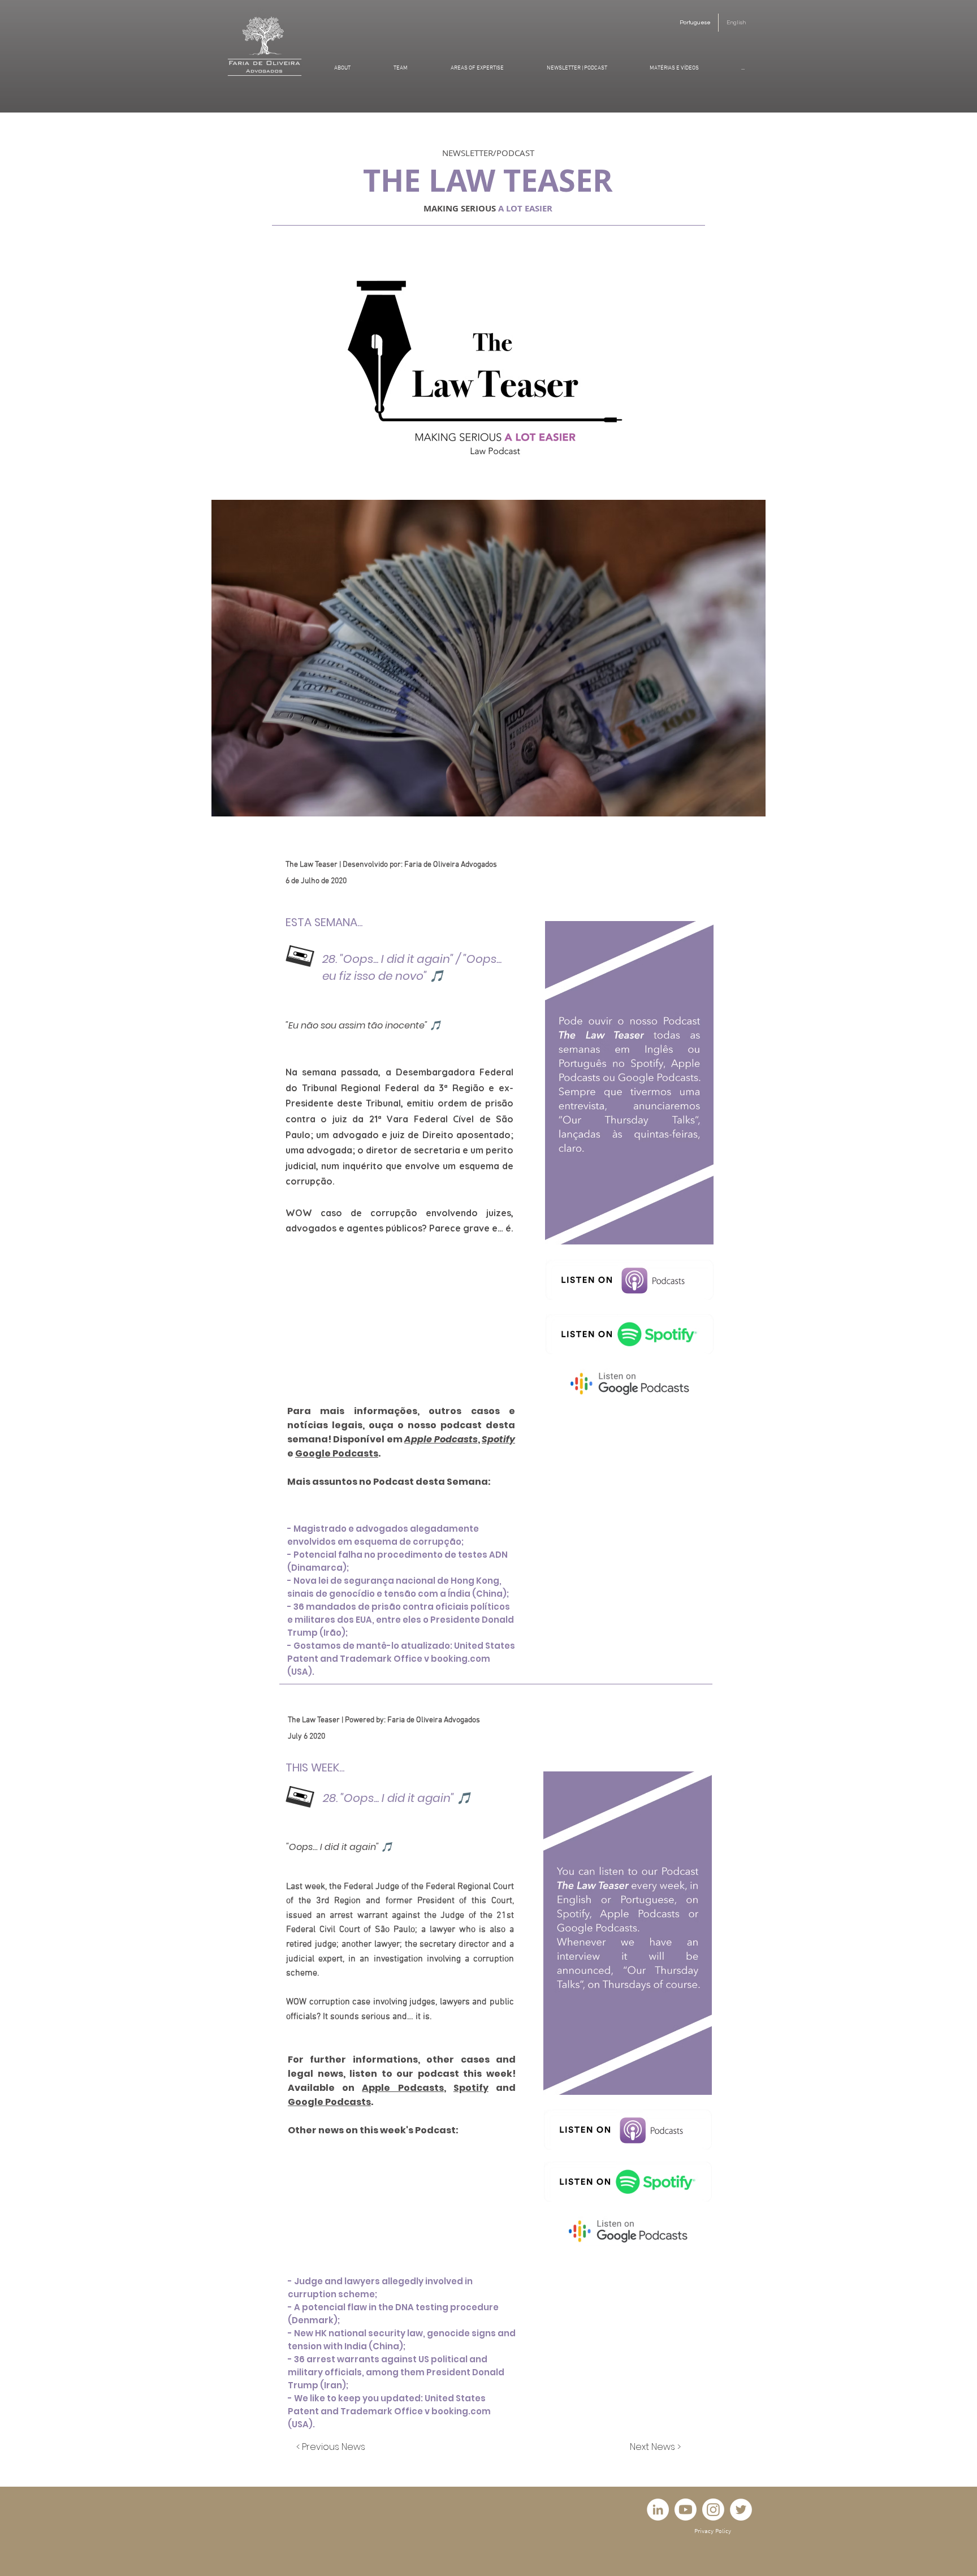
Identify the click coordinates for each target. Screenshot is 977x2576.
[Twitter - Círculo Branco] (741, 2510)
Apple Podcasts (441, 1439)
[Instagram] (713, 2510)
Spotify (498, 1439)
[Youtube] (686, 2510)
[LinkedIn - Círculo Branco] (658, 2510)
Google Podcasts (337, 1453)
